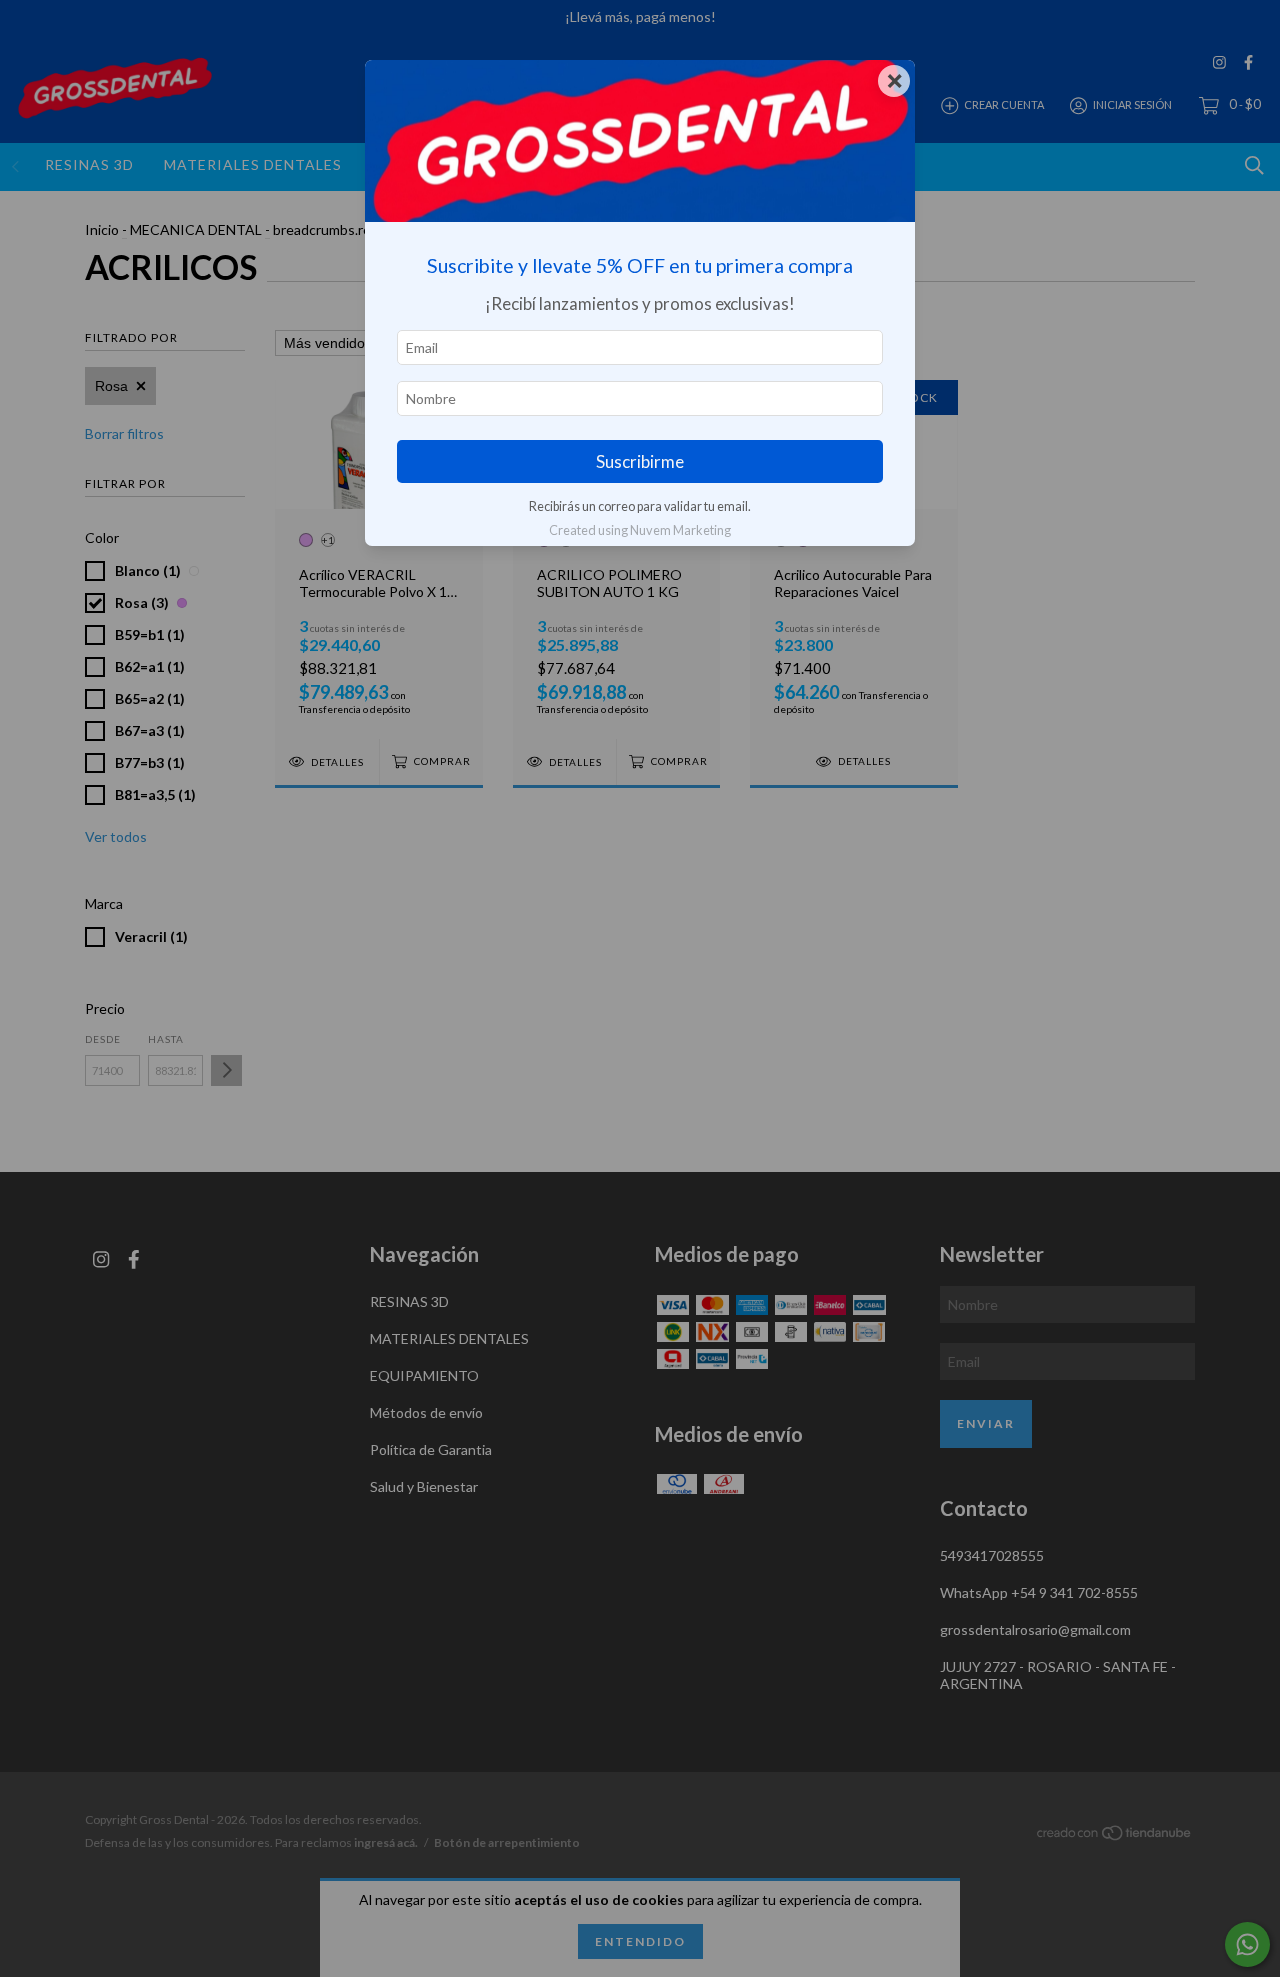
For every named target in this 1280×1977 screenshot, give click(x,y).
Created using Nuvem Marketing (640, 530)
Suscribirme (640, 461)
